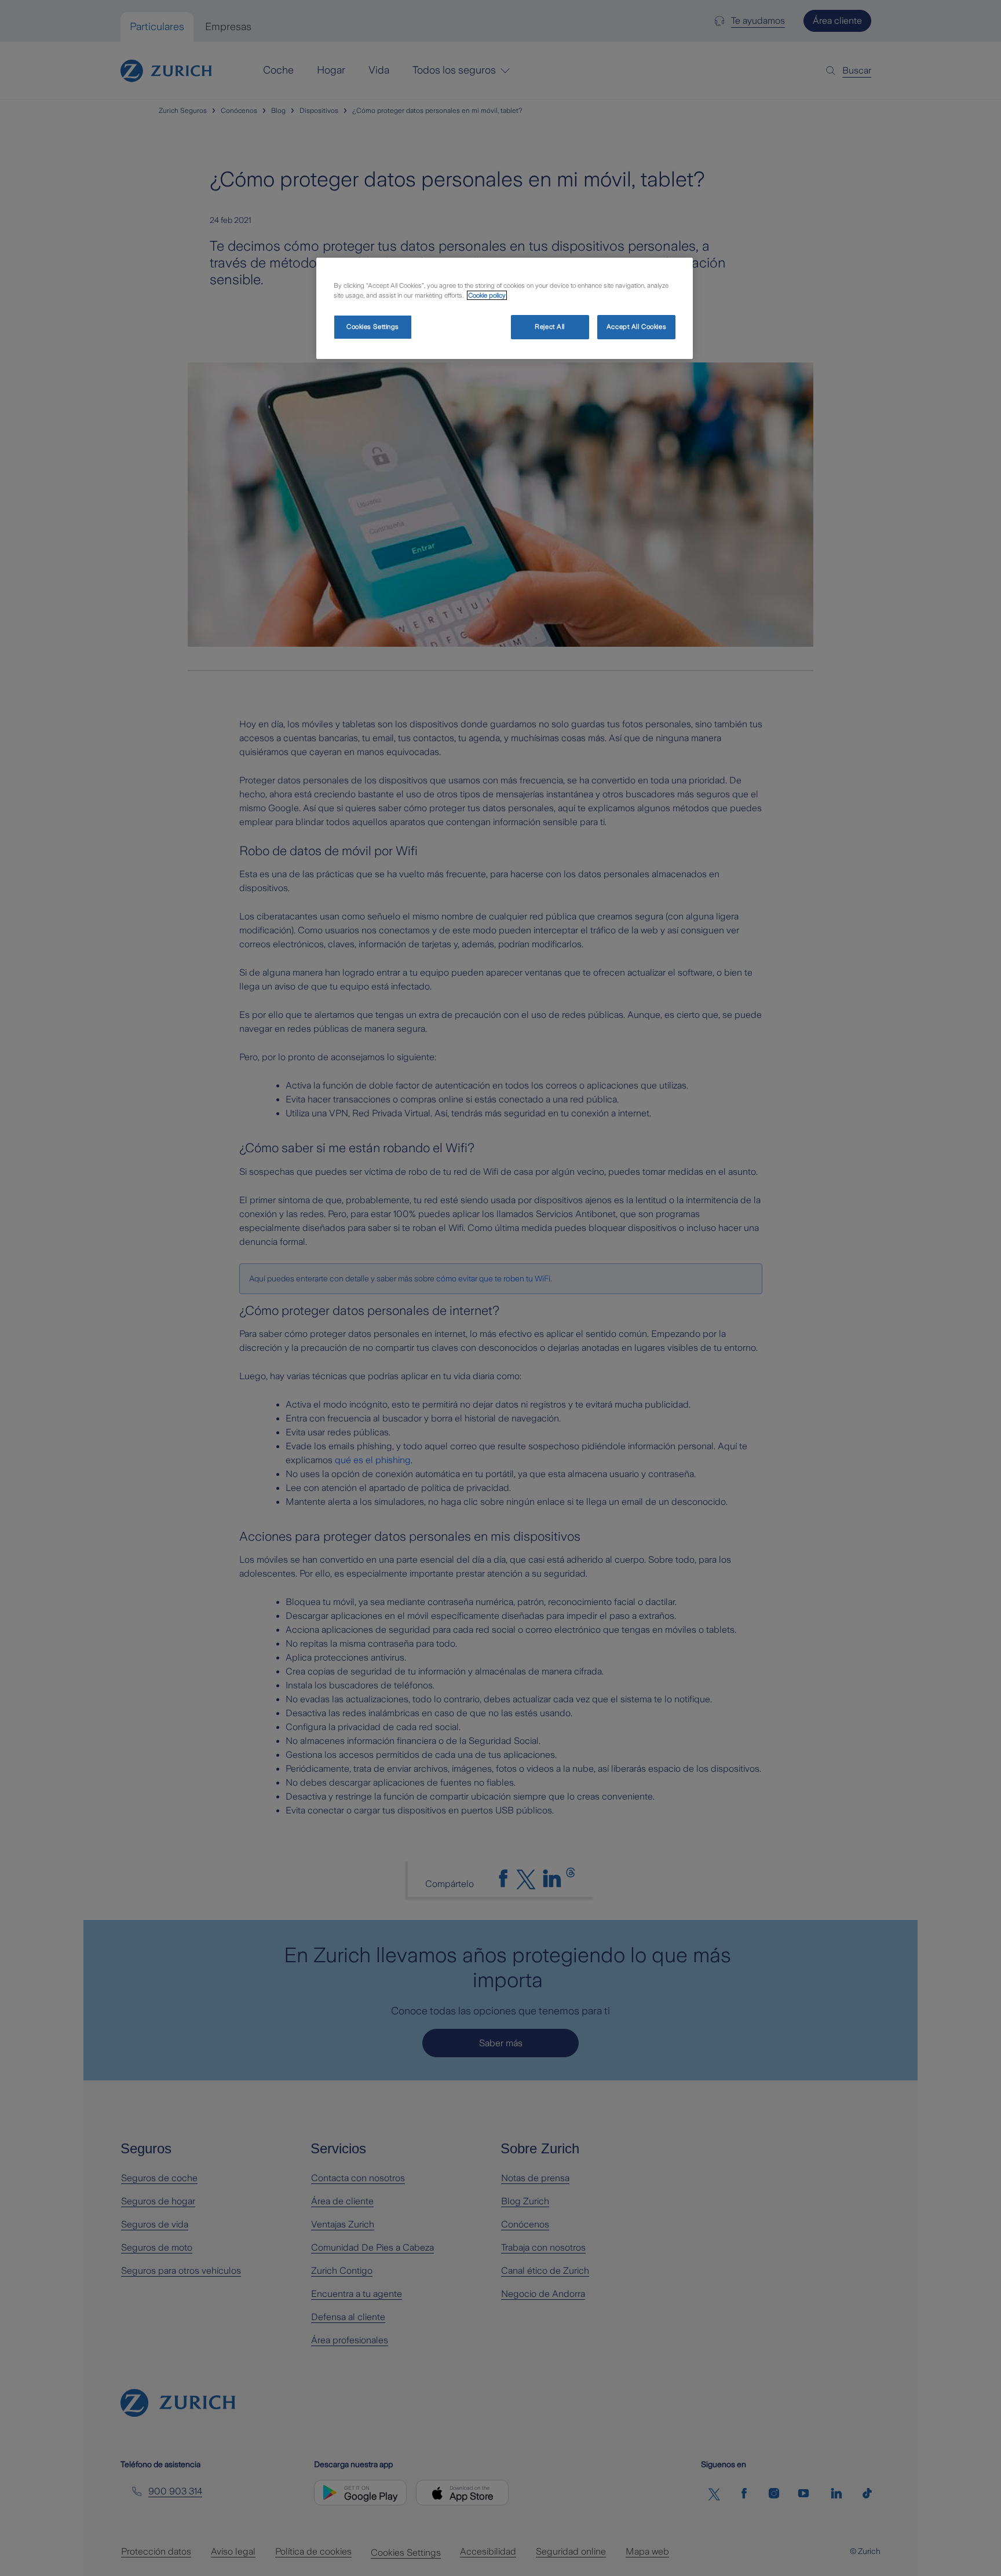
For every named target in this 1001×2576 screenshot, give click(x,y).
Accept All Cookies (636, 327)
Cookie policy (487, 295)
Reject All (550, 327)
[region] (505, 308)
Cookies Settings (373, 327)
